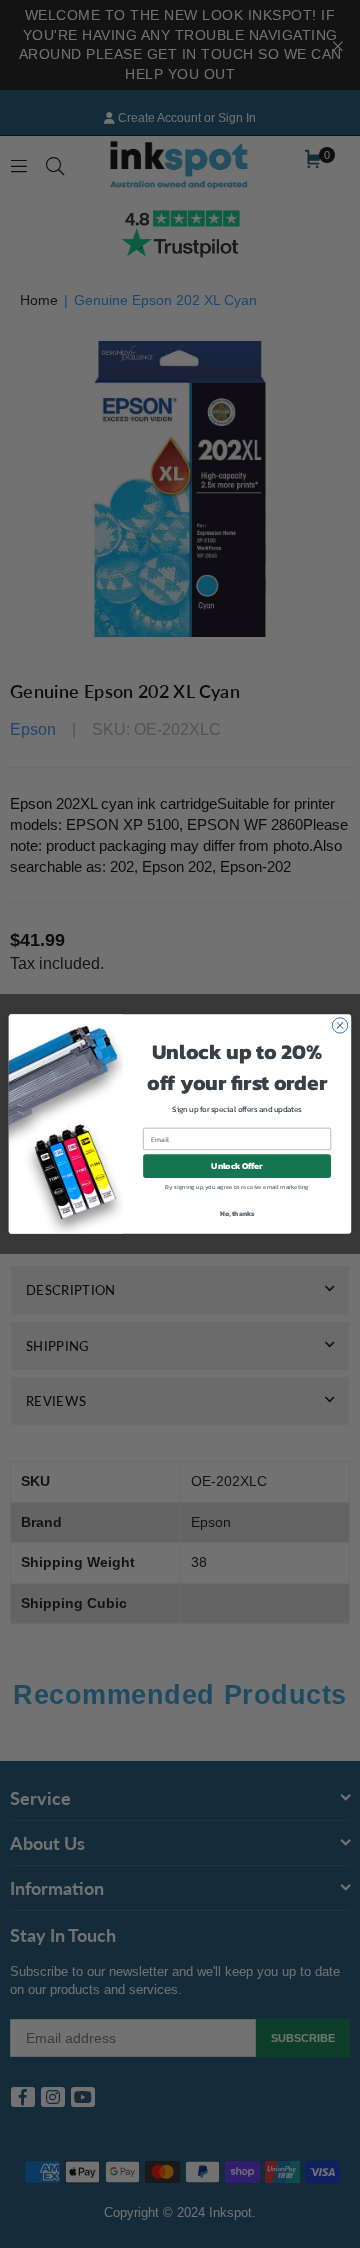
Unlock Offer (236, 1166)
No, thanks (237, 1213)
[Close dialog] (339, 1025)
